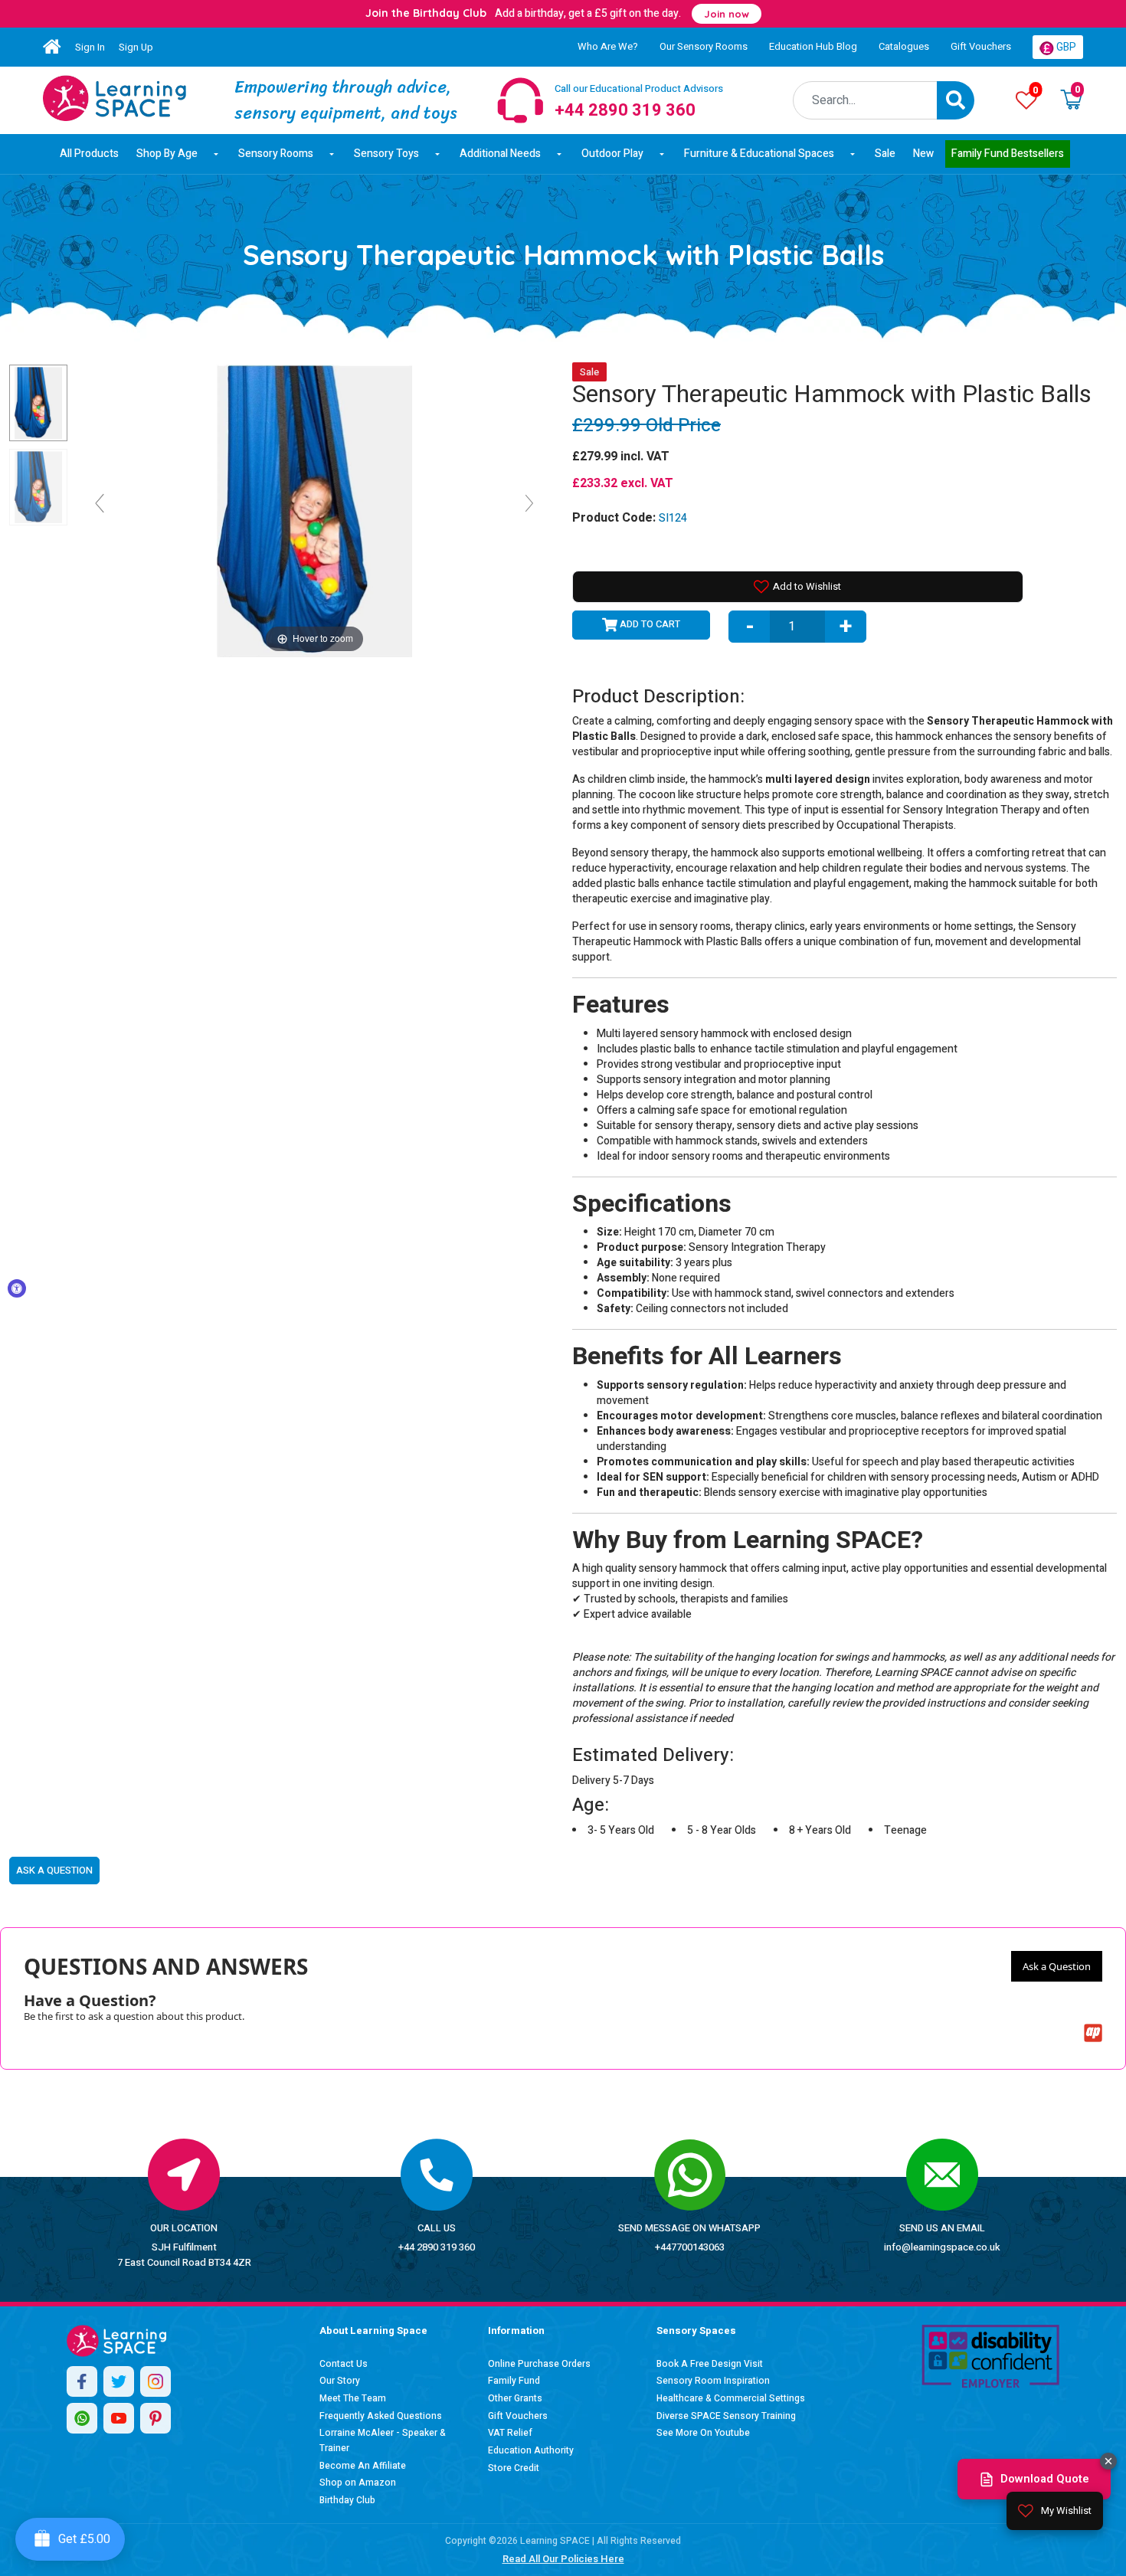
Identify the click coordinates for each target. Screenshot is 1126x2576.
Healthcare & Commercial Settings (731, 2398)
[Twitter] (119, 2381)
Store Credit (514, 2468)
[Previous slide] (100, 503)
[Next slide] (529, 503)
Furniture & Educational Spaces (759, 154)
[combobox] (865, 100)
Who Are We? (608, 46)
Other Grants (515, 2398)
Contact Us (344, 2364)
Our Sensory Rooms (704, 46)
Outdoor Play (612, 154)
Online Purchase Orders (539, 2364)
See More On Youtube (703, 2433)
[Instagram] (155, 2381)
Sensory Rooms (276, 154)
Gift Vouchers (981, 46)
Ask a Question (1057, 1966)
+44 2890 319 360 (437, 2247)
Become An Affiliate (363, 2466)
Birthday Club (347, 2500)
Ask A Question (54, 1870)
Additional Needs (500, 154)
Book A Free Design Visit (710, 2364)
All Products (89, 154)
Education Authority (531, 2450)
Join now (727, 14)
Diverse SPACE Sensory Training (726, 2416)
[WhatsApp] (82, 2418)
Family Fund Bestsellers (1008, 154)
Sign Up (136, 47)
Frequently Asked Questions (381, 2416)
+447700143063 (690, 2247)
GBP (1065, 47)
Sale (885, 154)
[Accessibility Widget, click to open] (17, 1288)
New (923, 154)
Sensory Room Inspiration (713, 2381)
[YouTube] (119, 2418)
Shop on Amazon (358, 2483)
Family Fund (514, 2381)
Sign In (90, 47)
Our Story (340, 2381)
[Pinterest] (155, 2418)
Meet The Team (353, 2398)
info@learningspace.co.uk (942, 2247)
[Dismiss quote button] (1108, 2461)
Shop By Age (167, 154)
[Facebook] (82, 2381)
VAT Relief (510, 2433)
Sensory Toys (386, 154)
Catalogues (904, 46)
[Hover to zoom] (314, 510)
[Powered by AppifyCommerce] (1093, 2033)
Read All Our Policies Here (563, 2559)
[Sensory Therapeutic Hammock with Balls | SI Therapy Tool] (115, 98)
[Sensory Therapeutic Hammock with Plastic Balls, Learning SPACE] (38, 403)
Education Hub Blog (813, 46)
